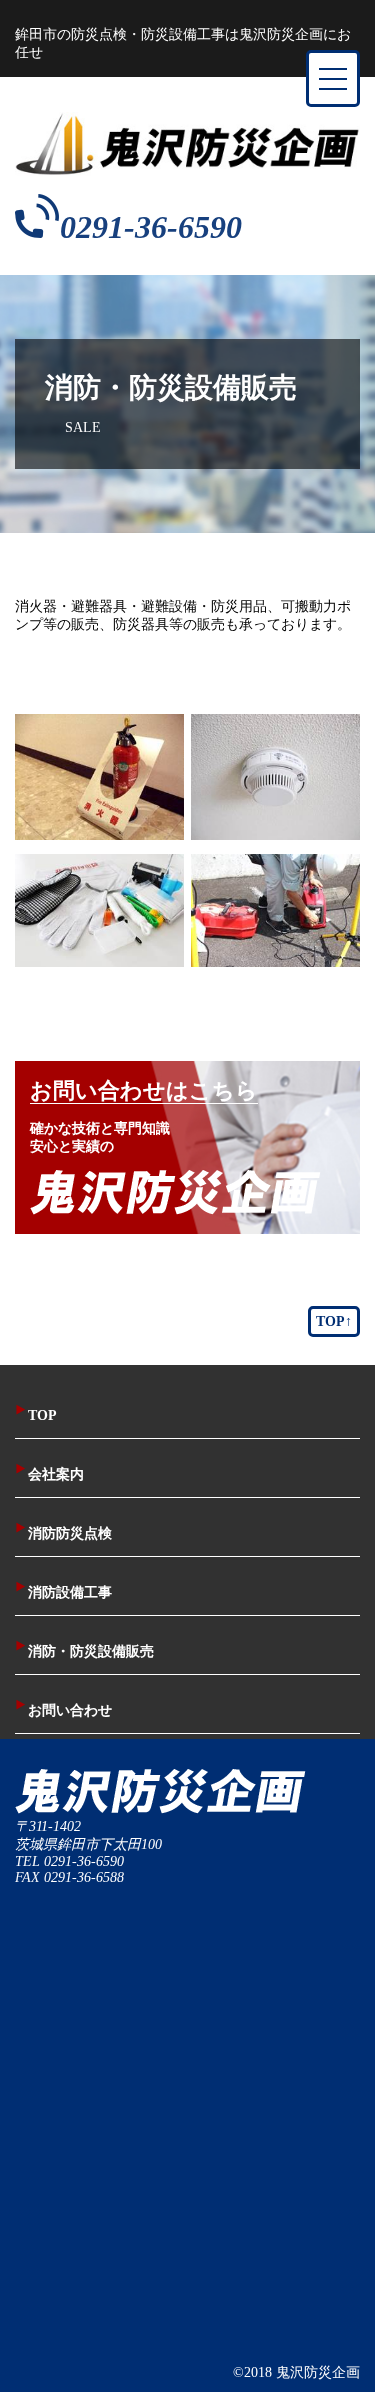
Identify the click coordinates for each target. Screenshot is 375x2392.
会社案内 (49, 1474)
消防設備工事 (63, 1592)
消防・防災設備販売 (84, 1651)
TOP (36, 1415)
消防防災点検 (63, 1533)
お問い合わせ (63, 1710)
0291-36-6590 (151, 227)
